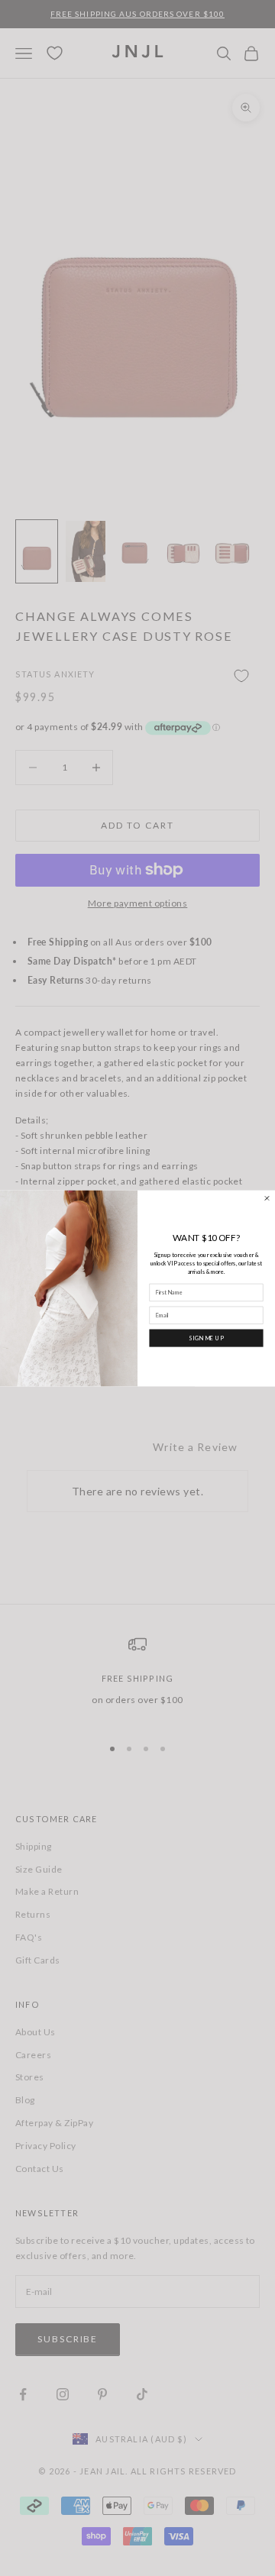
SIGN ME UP (206, 1338)
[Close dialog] (267, 1198)
